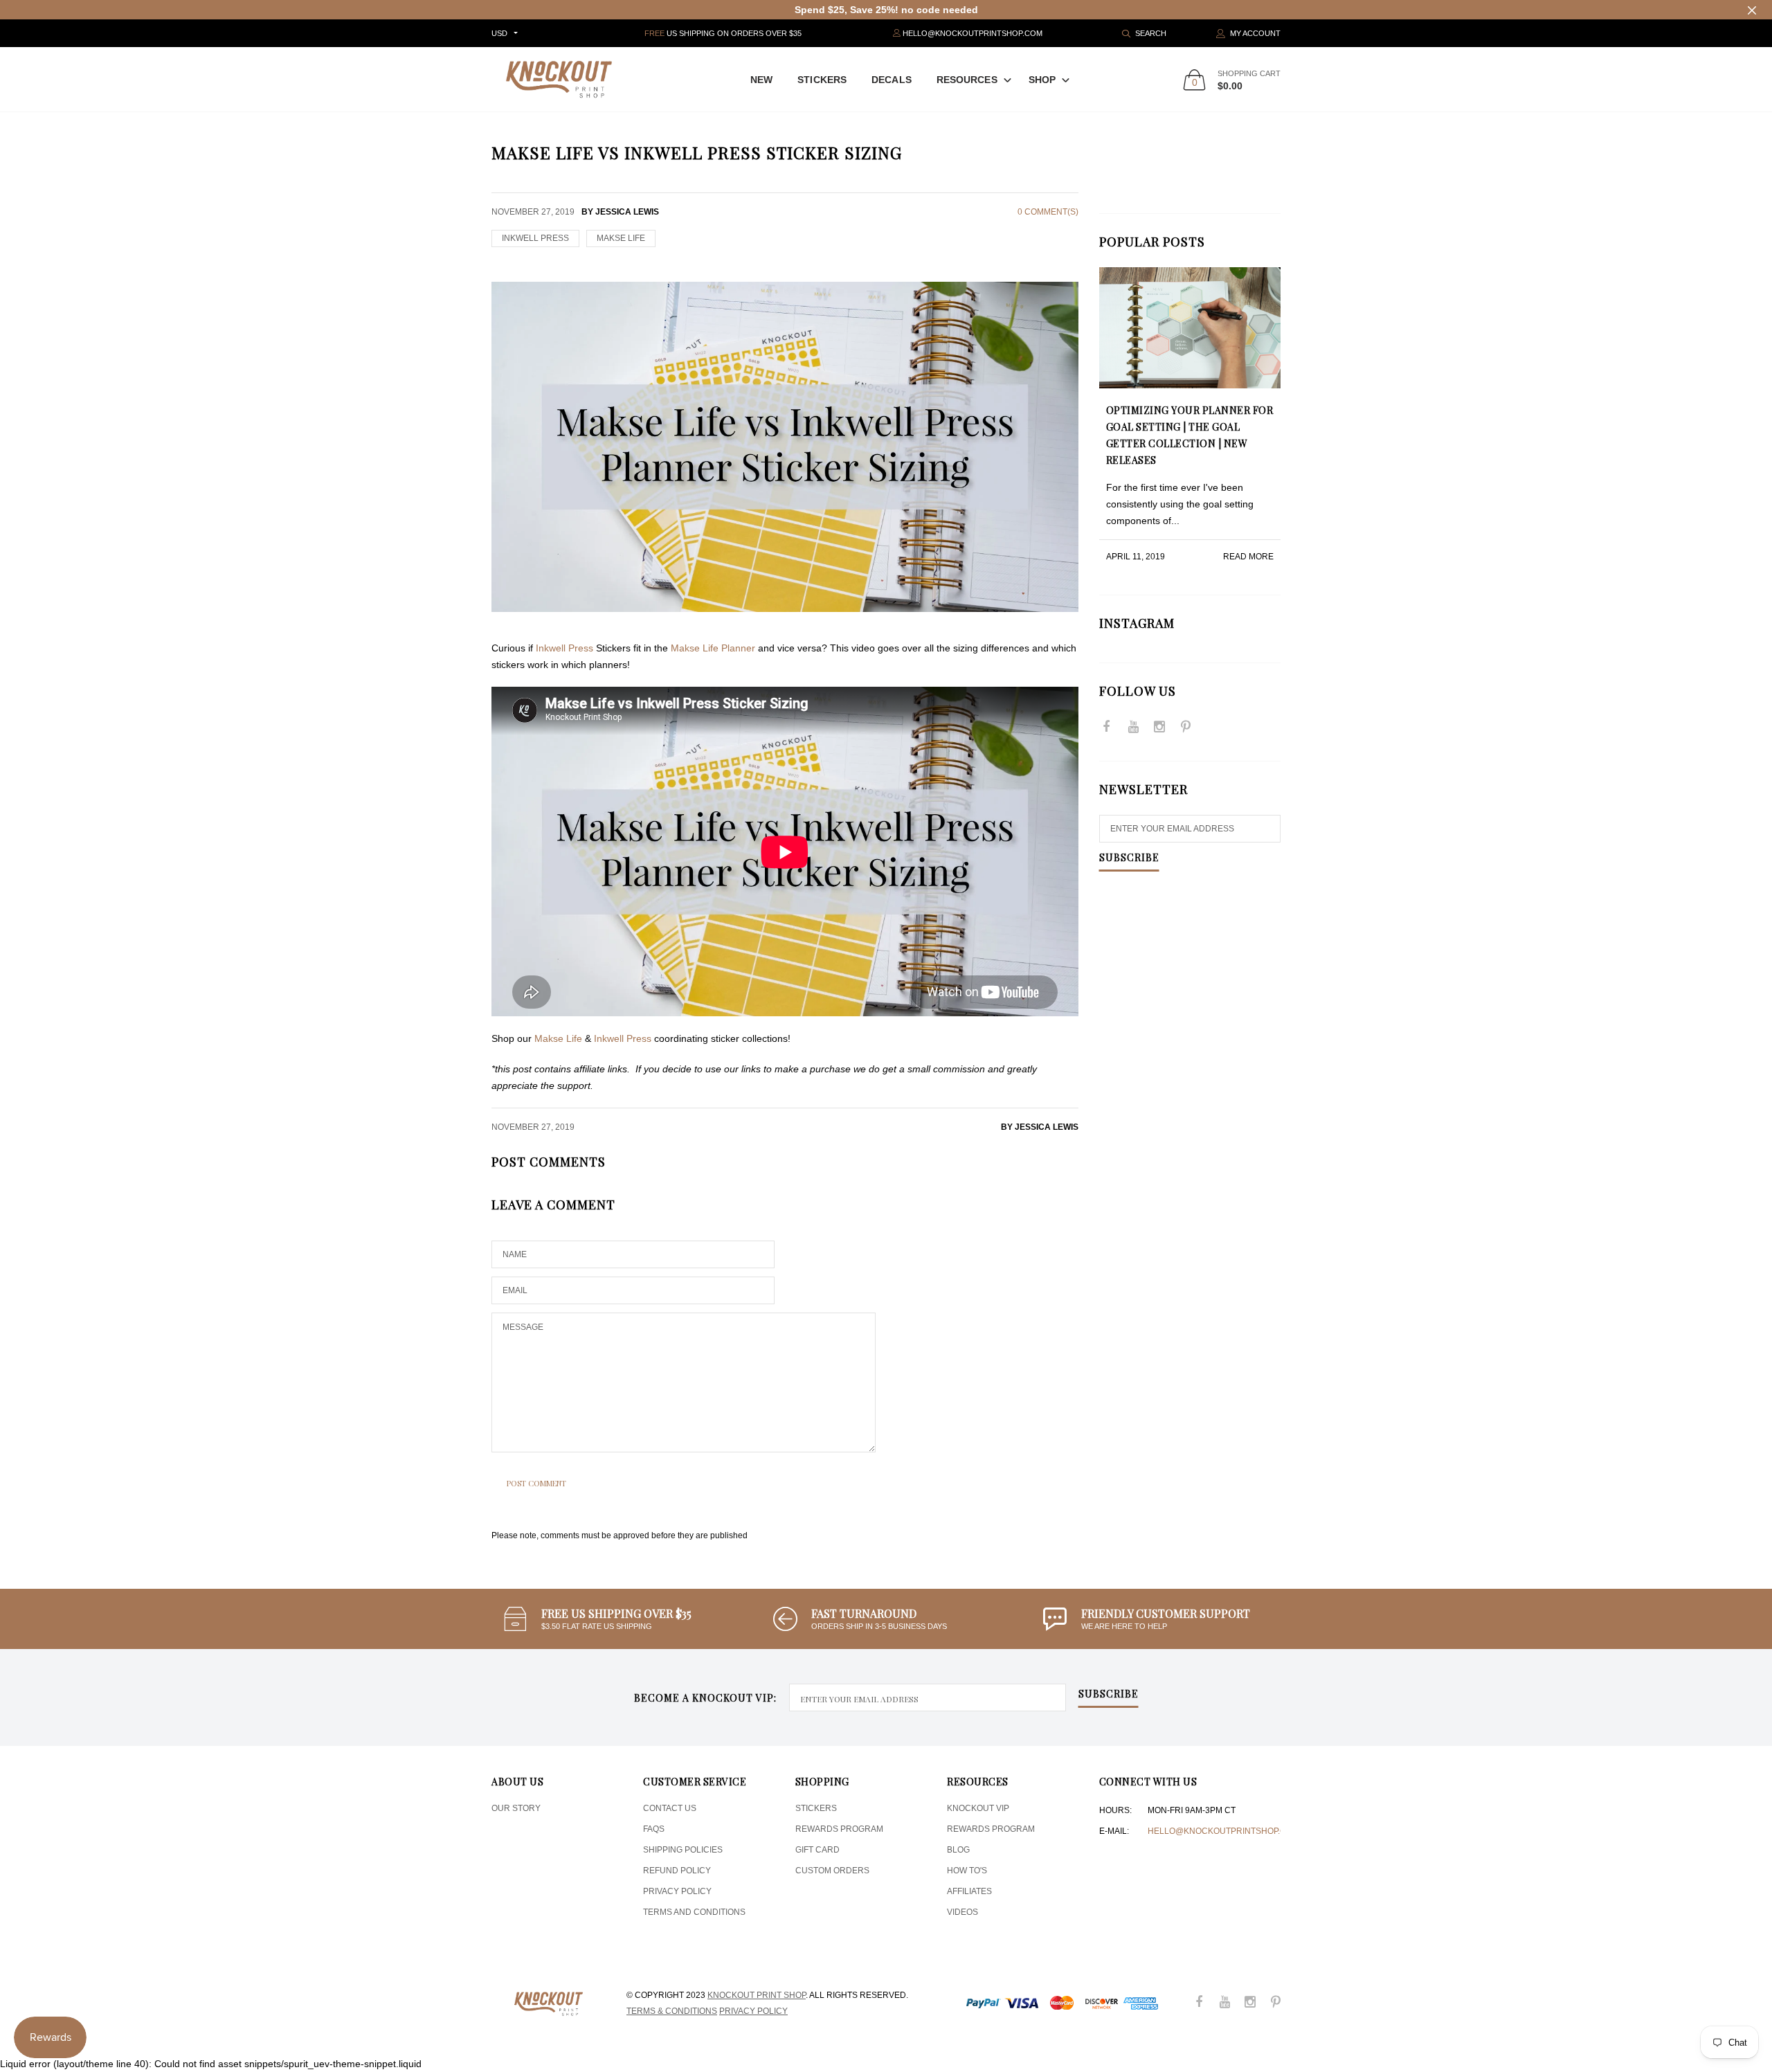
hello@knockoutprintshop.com (1223, 1831)
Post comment (536, 1483)
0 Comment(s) (1048, 212)
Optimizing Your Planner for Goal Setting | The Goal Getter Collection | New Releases (1190, 435)
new (761, 80)
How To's (967, 1871)
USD (499, 33)
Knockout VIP (978, 1808)
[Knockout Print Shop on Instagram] (1159, 728)
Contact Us (670, 1808)
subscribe (1109, 1695)
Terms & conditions (672, 2011)
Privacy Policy (677, 1891)
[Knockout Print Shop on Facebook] (1107, 728)
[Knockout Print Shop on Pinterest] (1186, 728)
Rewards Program (839, 1829)
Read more (1248, 557)
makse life (621, 238)
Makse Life (558, 1038)
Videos (962, 1912)
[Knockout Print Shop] (559, 79)
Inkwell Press (564, 648)
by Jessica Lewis (1040, 1127)
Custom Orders (832, 1871)
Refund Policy (677, 1871)
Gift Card (817, 1850)
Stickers (822, 80)
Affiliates (969, 1891)
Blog (958, 1850)
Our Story (516, 1808)
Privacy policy (753, 2011)
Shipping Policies (683, 1850)
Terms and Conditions (694, 1912)
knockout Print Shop (757, 1995)
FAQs (654, 1829)
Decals (892, 80)
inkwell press (535, 238)
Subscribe (1129, 858)
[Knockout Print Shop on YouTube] (1133, 728)
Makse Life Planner (712, 648)
